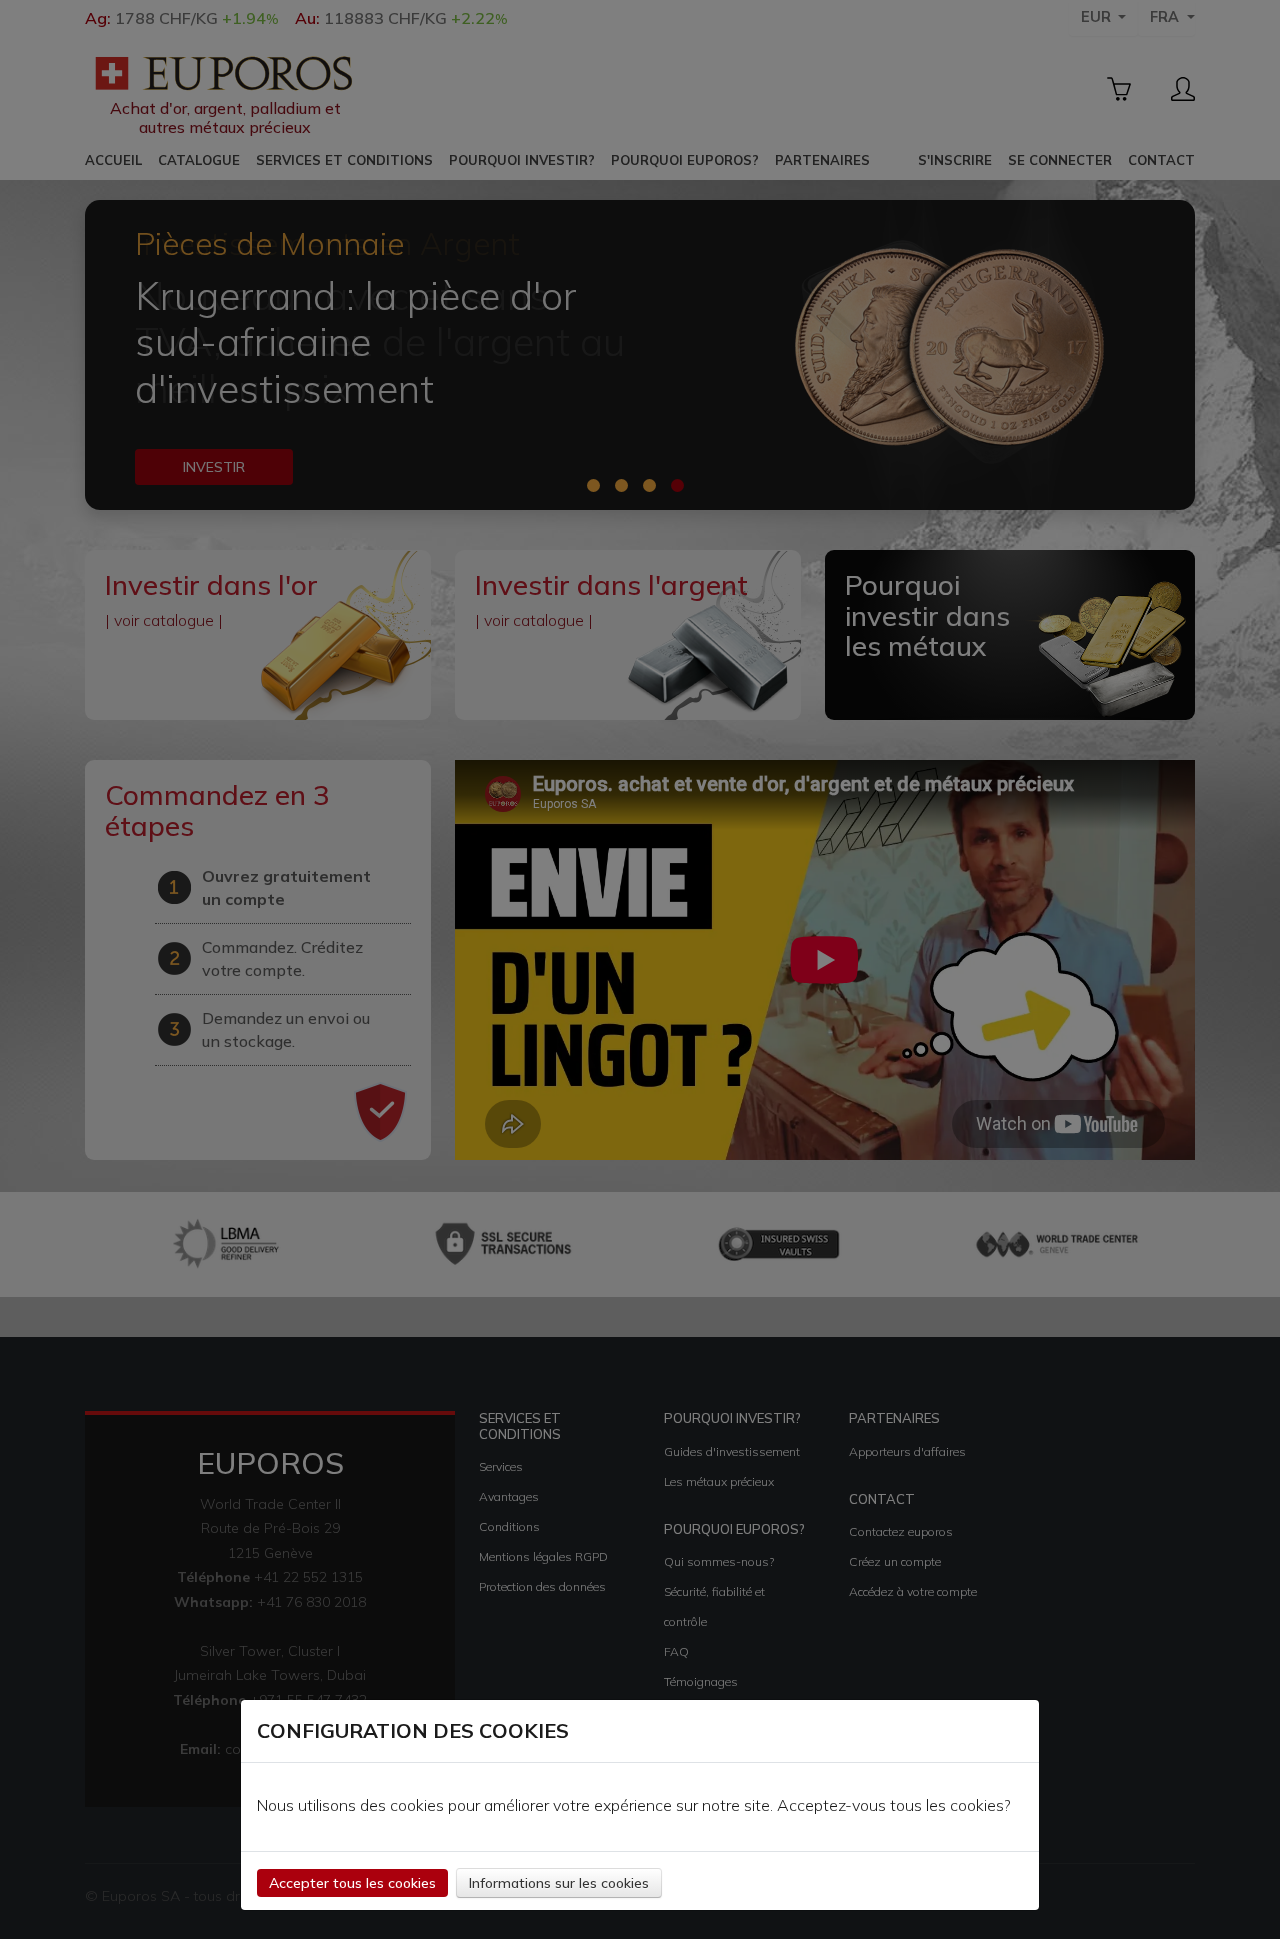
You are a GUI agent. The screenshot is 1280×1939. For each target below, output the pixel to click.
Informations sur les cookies (559, 1883)
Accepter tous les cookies (352, 1883)
